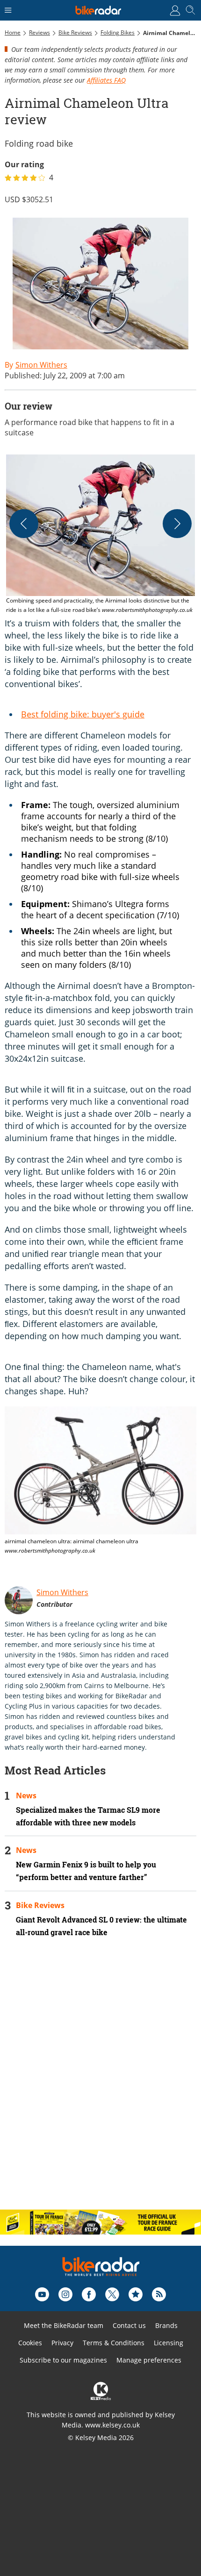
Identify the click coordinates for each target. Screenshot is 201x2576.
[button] (100, 535)
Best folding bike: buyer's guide (83, 714)
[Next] (177, 524)
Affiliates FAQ (106, 80)
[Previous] (24, 524)
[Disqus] (100, 2081)
